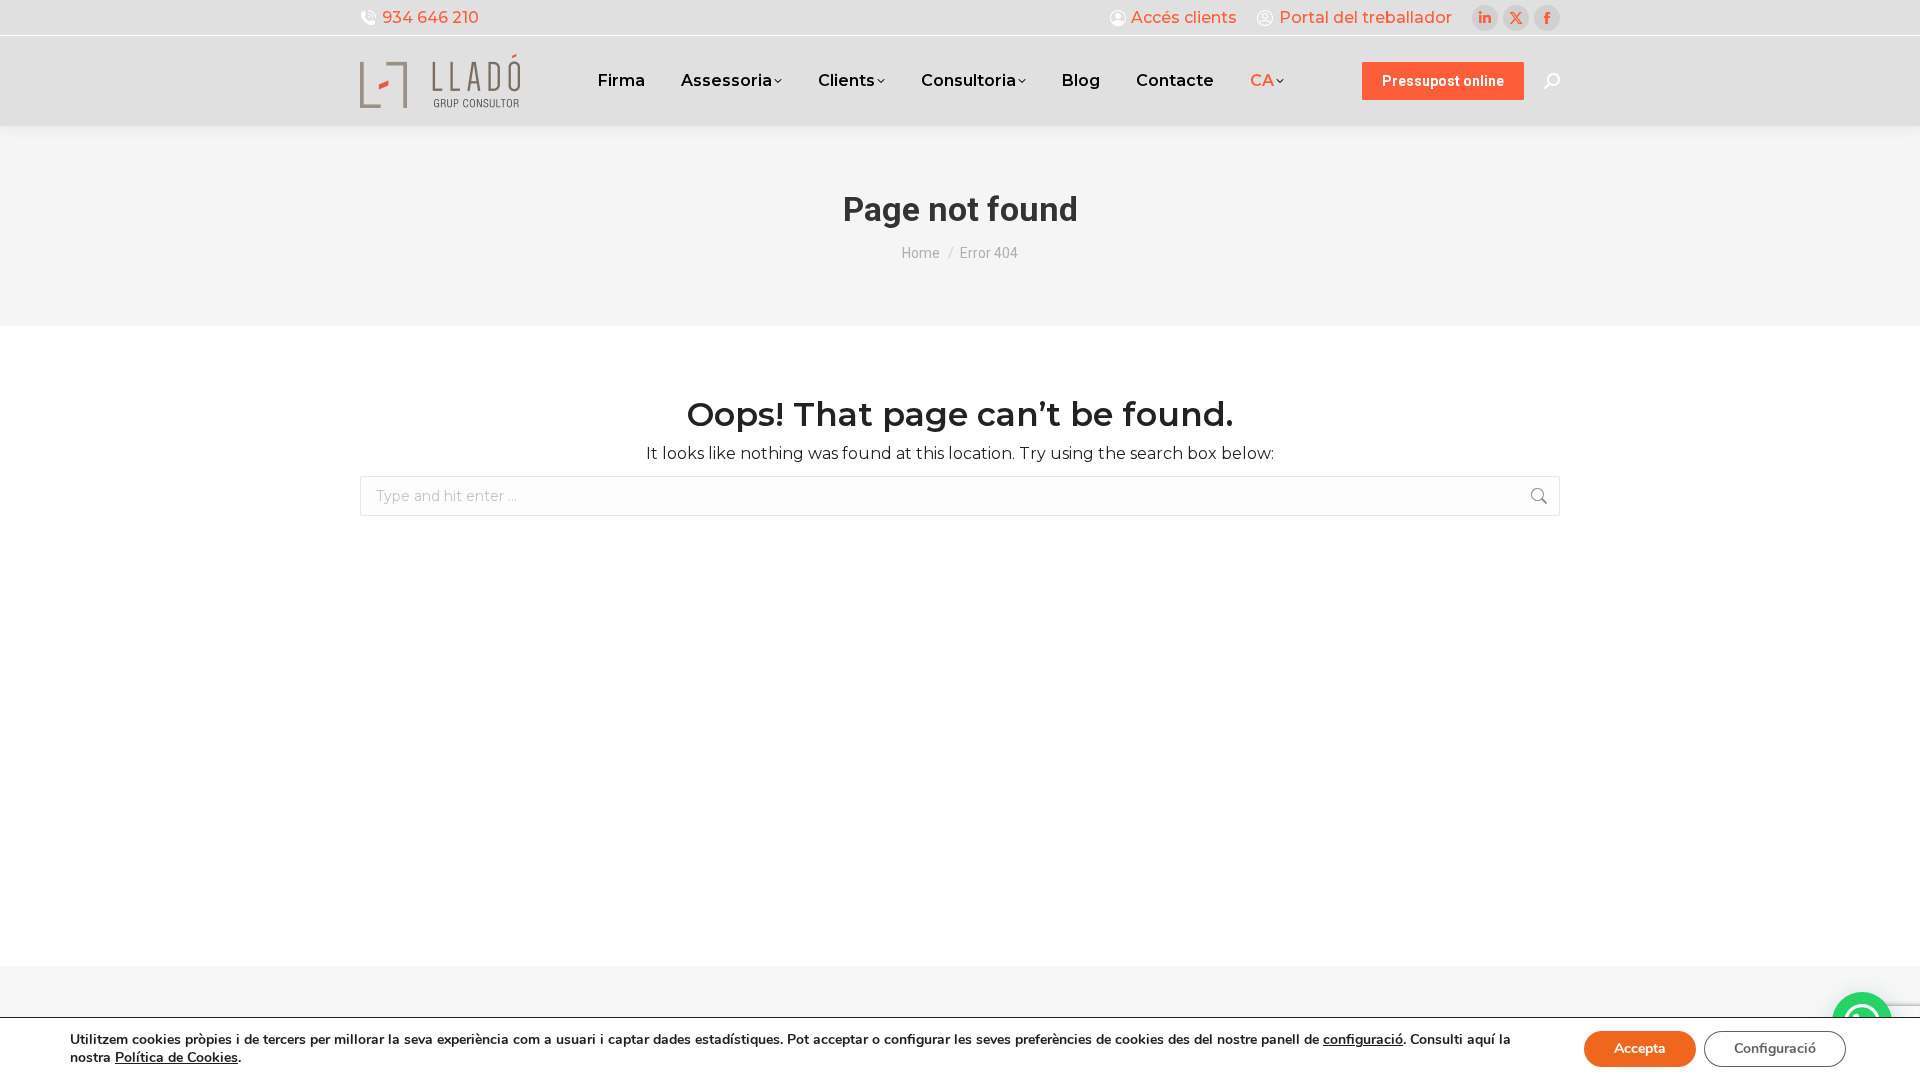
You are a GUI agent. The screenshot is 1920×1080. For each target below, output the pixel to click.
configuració (1363, 1040)
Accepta (1640, 1048)
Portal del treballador (1365, 17)
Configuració (1775, 1048)
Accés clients (1184, 17)
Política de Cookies (176, 1057)
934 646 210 (430, 17)
